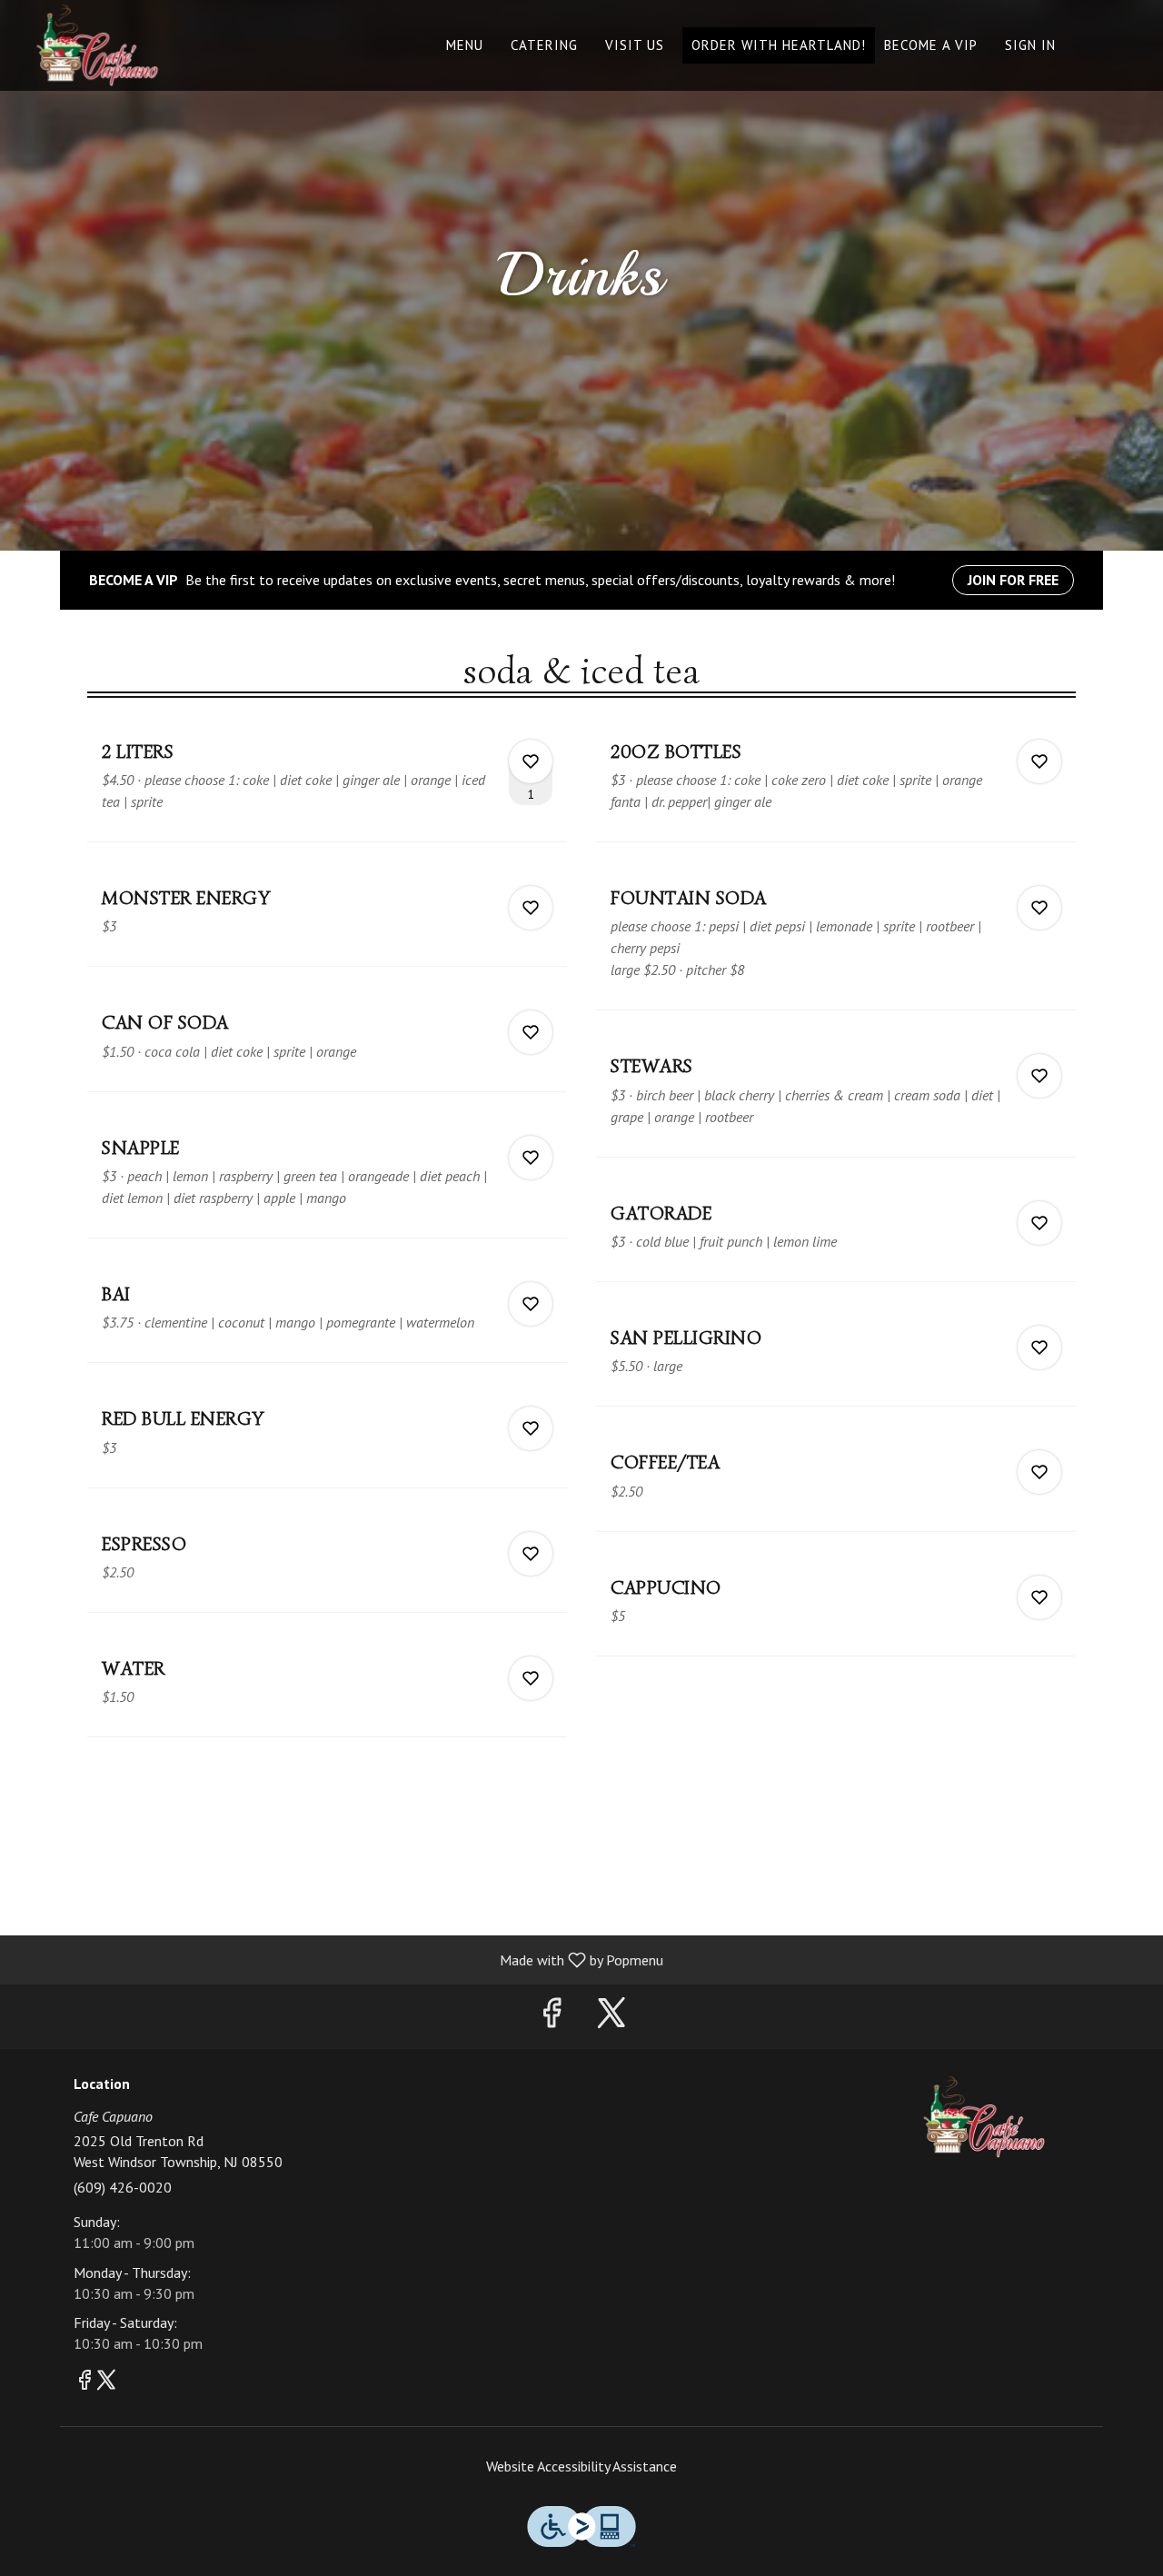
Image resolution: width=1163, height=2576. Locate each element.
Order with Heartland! (779, 45)
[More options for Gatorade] (1039, 1223)
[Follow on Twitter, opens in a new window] (611, 2017)
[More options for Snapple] (531, 1158)
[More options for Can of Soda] (531, 1032)
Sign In (1030, 45)
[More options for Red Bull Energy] (531, 1428)
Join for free (1013, 580)
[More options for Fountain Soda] (1039, 908)
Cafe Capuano (984, 2117)
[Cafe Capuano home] (96, 45)
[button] (327, 783)
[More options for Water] (531, 1678)
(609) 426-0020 (123, 2187)
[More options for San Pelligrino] (1039, 1348)
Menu (465, 45)
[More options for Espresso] (531, 1554)
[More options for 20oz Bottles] (1039, 761)
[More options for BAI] (531, 1304)
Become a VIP (931, 45)
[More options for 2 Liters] (531, 761)
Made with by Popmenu (338, 1959)
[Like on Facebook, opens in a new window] (552, 2017)
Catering (544, 45)
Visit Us (635, 45)
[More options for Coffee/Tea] (1039, 1472)
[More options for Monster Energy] (531, 908)
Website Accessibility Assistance (581, 2466)
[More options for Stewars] (1039, 1076)
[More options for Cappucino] (1039, 1597)
